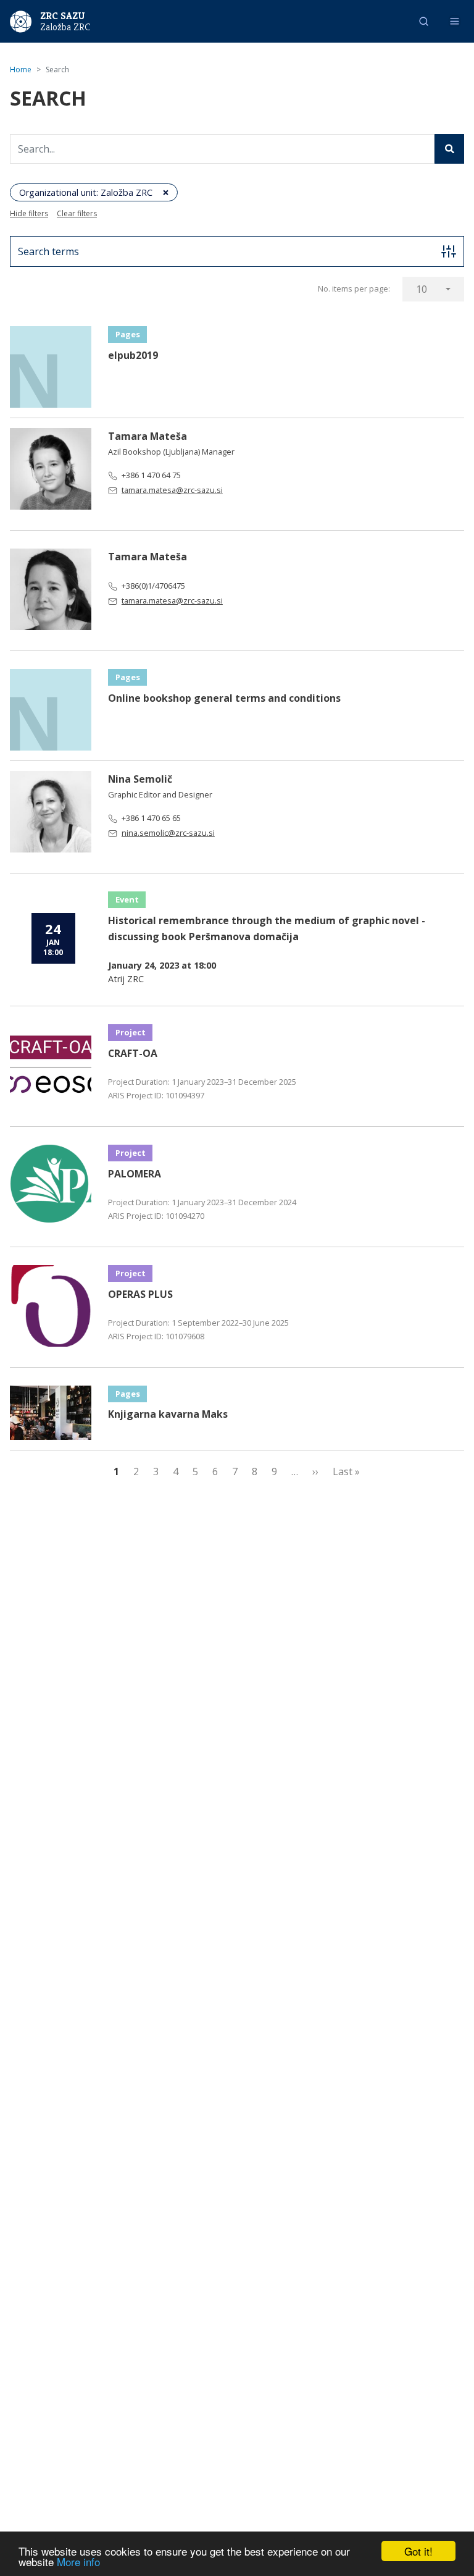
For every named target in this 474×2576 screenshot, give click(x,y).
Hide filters (29, 213)
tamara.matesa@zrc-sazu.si (172, 490)
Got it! (418, 2551)
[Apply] (449, 149)
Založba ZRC (65, 27)
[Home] (21, 20)
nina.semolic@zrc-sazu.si (168, 833)
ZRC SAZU (63, 16)
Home (21, 69)
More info (78, 2561)
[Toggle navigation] (455, 21)
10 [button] (422, 289)
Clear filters (77, 213)
